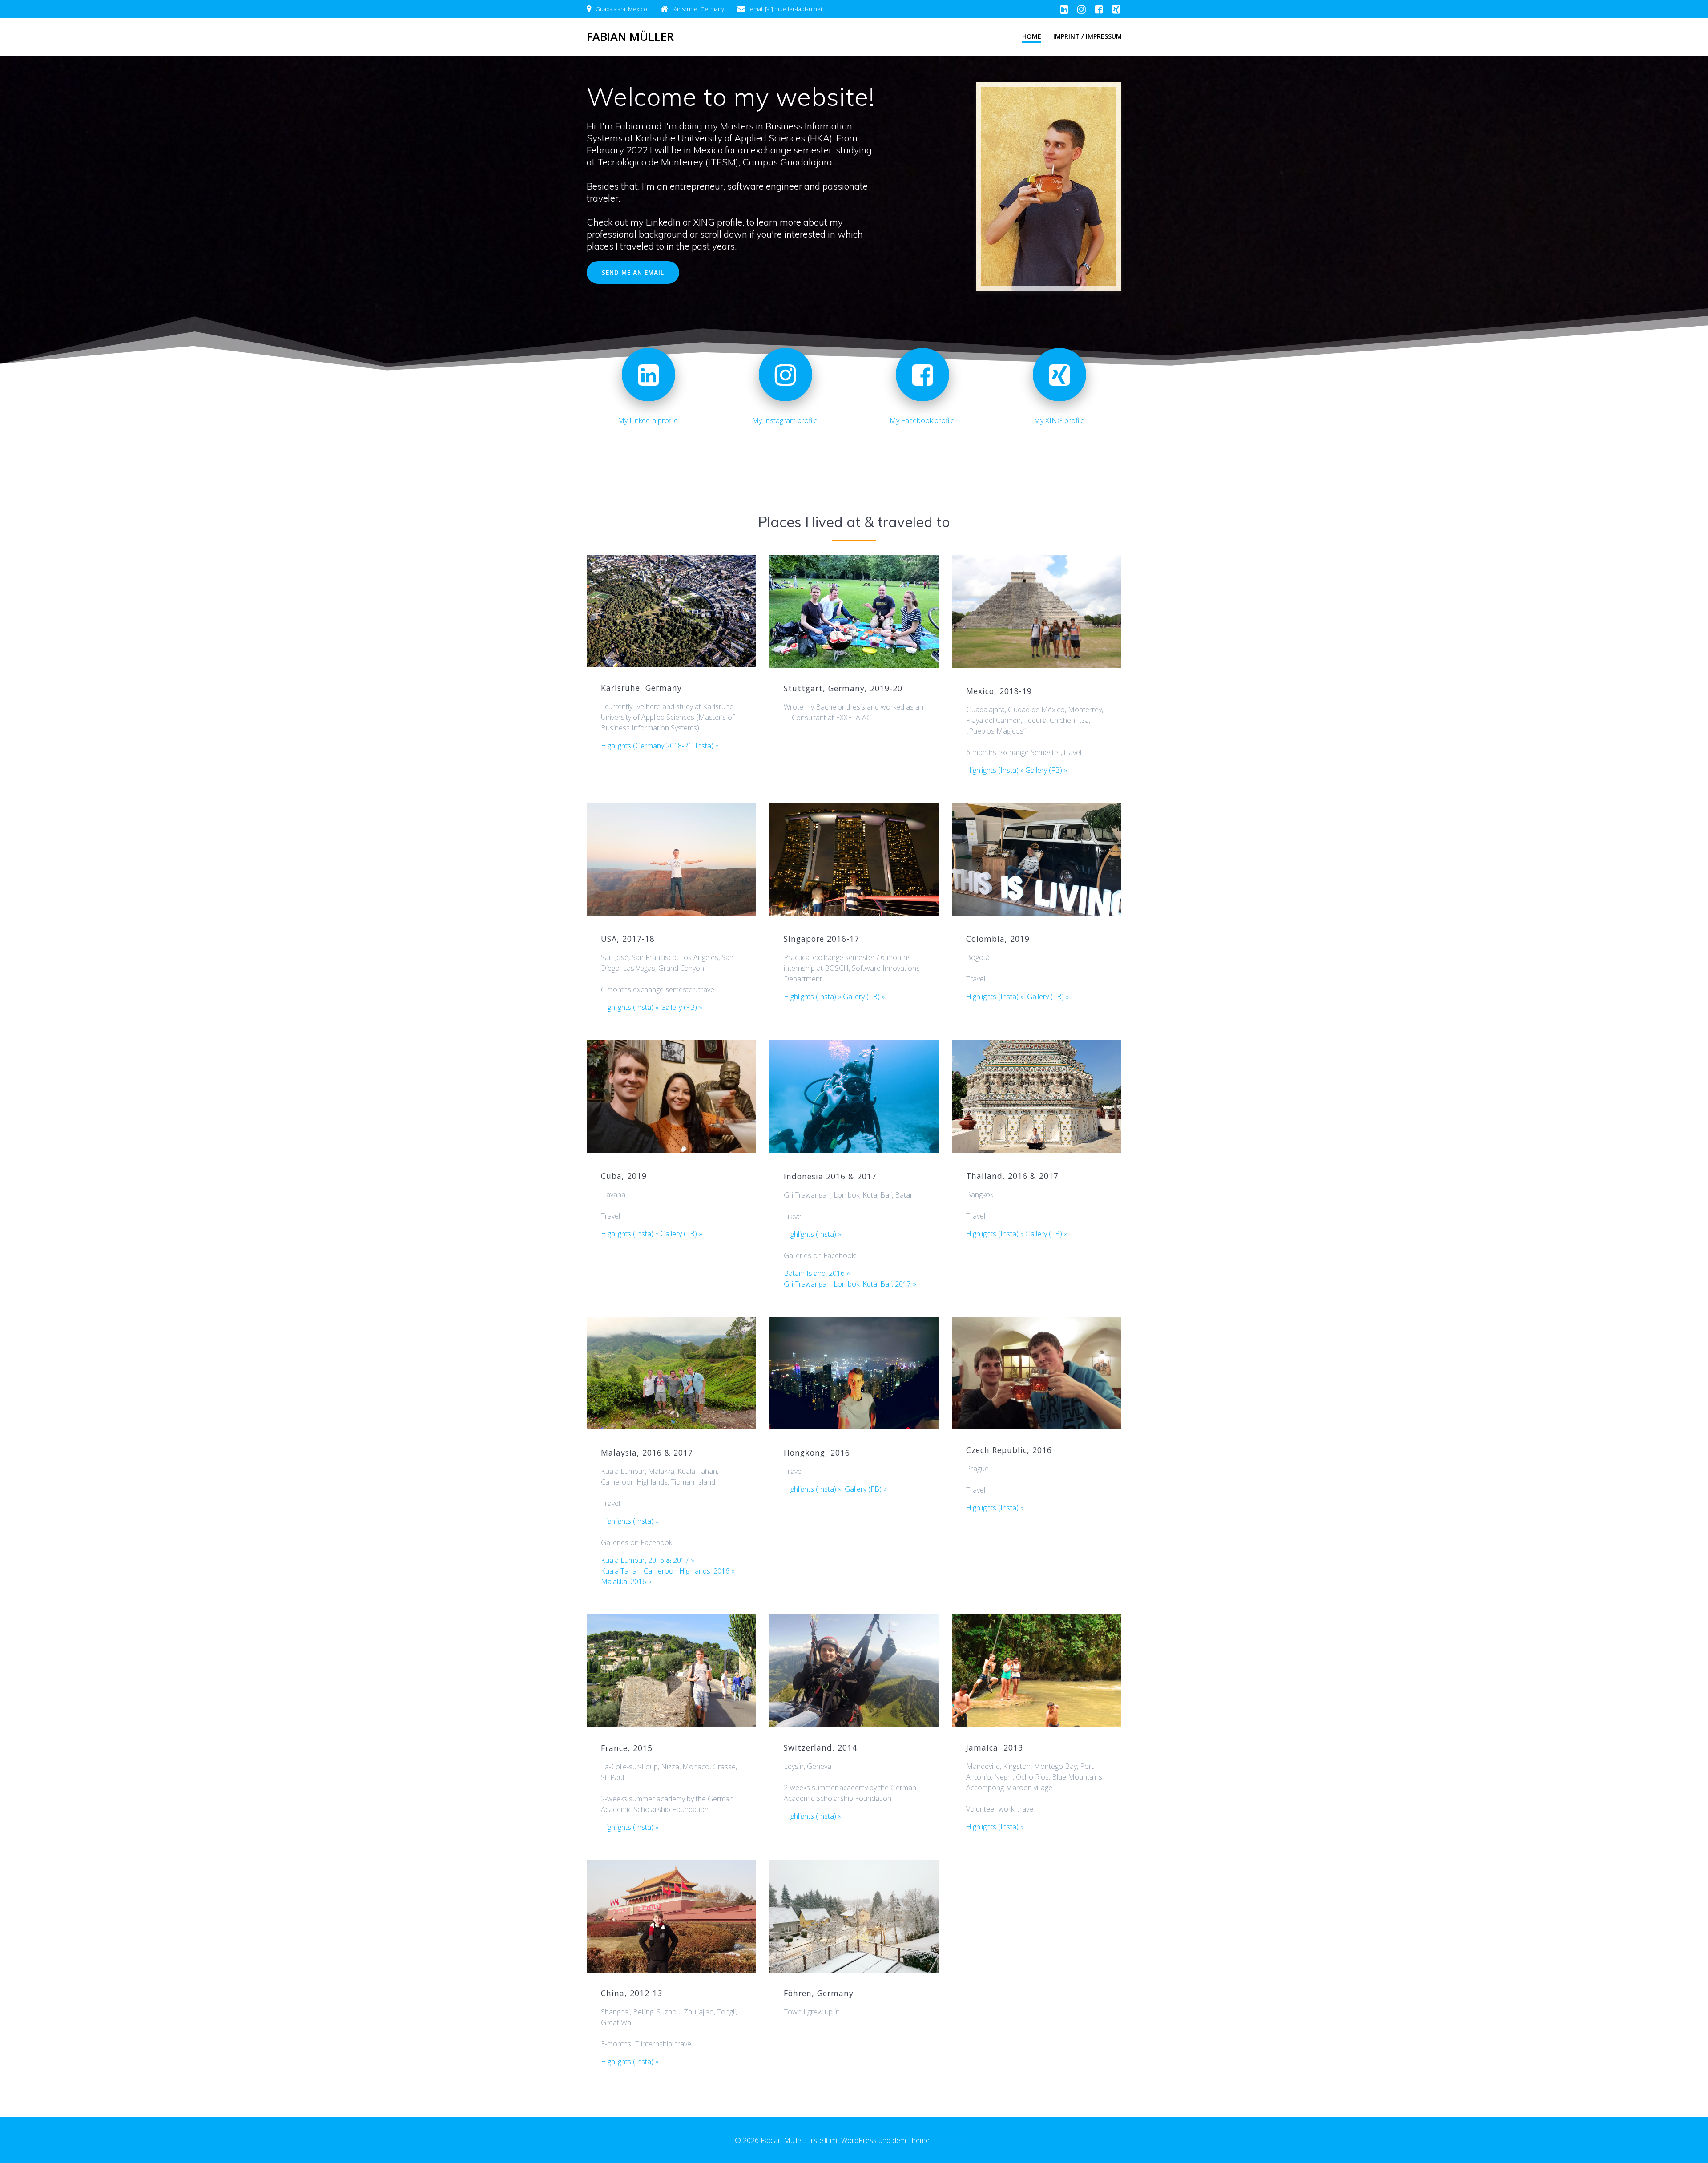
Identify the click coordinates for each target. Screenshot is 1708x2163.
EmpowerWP (952, 2140)
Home (1032, 36)
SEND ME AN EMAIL (633, 272)
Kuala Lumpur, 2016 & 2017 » (648, 1560)
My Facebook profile (922, 420)
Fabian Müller (630, 37)
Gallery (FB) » (1046, 770)
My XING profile (1059, 420)
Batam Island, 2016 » (817, 1273)
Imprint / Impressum (1088, 36)
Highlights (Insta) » (995, 770)
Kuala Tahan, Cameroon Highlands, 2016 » (668, 1571)
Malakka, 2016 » (626, 1582)
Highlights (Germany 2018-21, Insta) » (660, 746)
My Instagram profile (785, 420)
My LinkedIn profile (648, 420)
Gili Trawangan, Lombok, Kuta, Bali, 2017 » (850, 1284)
